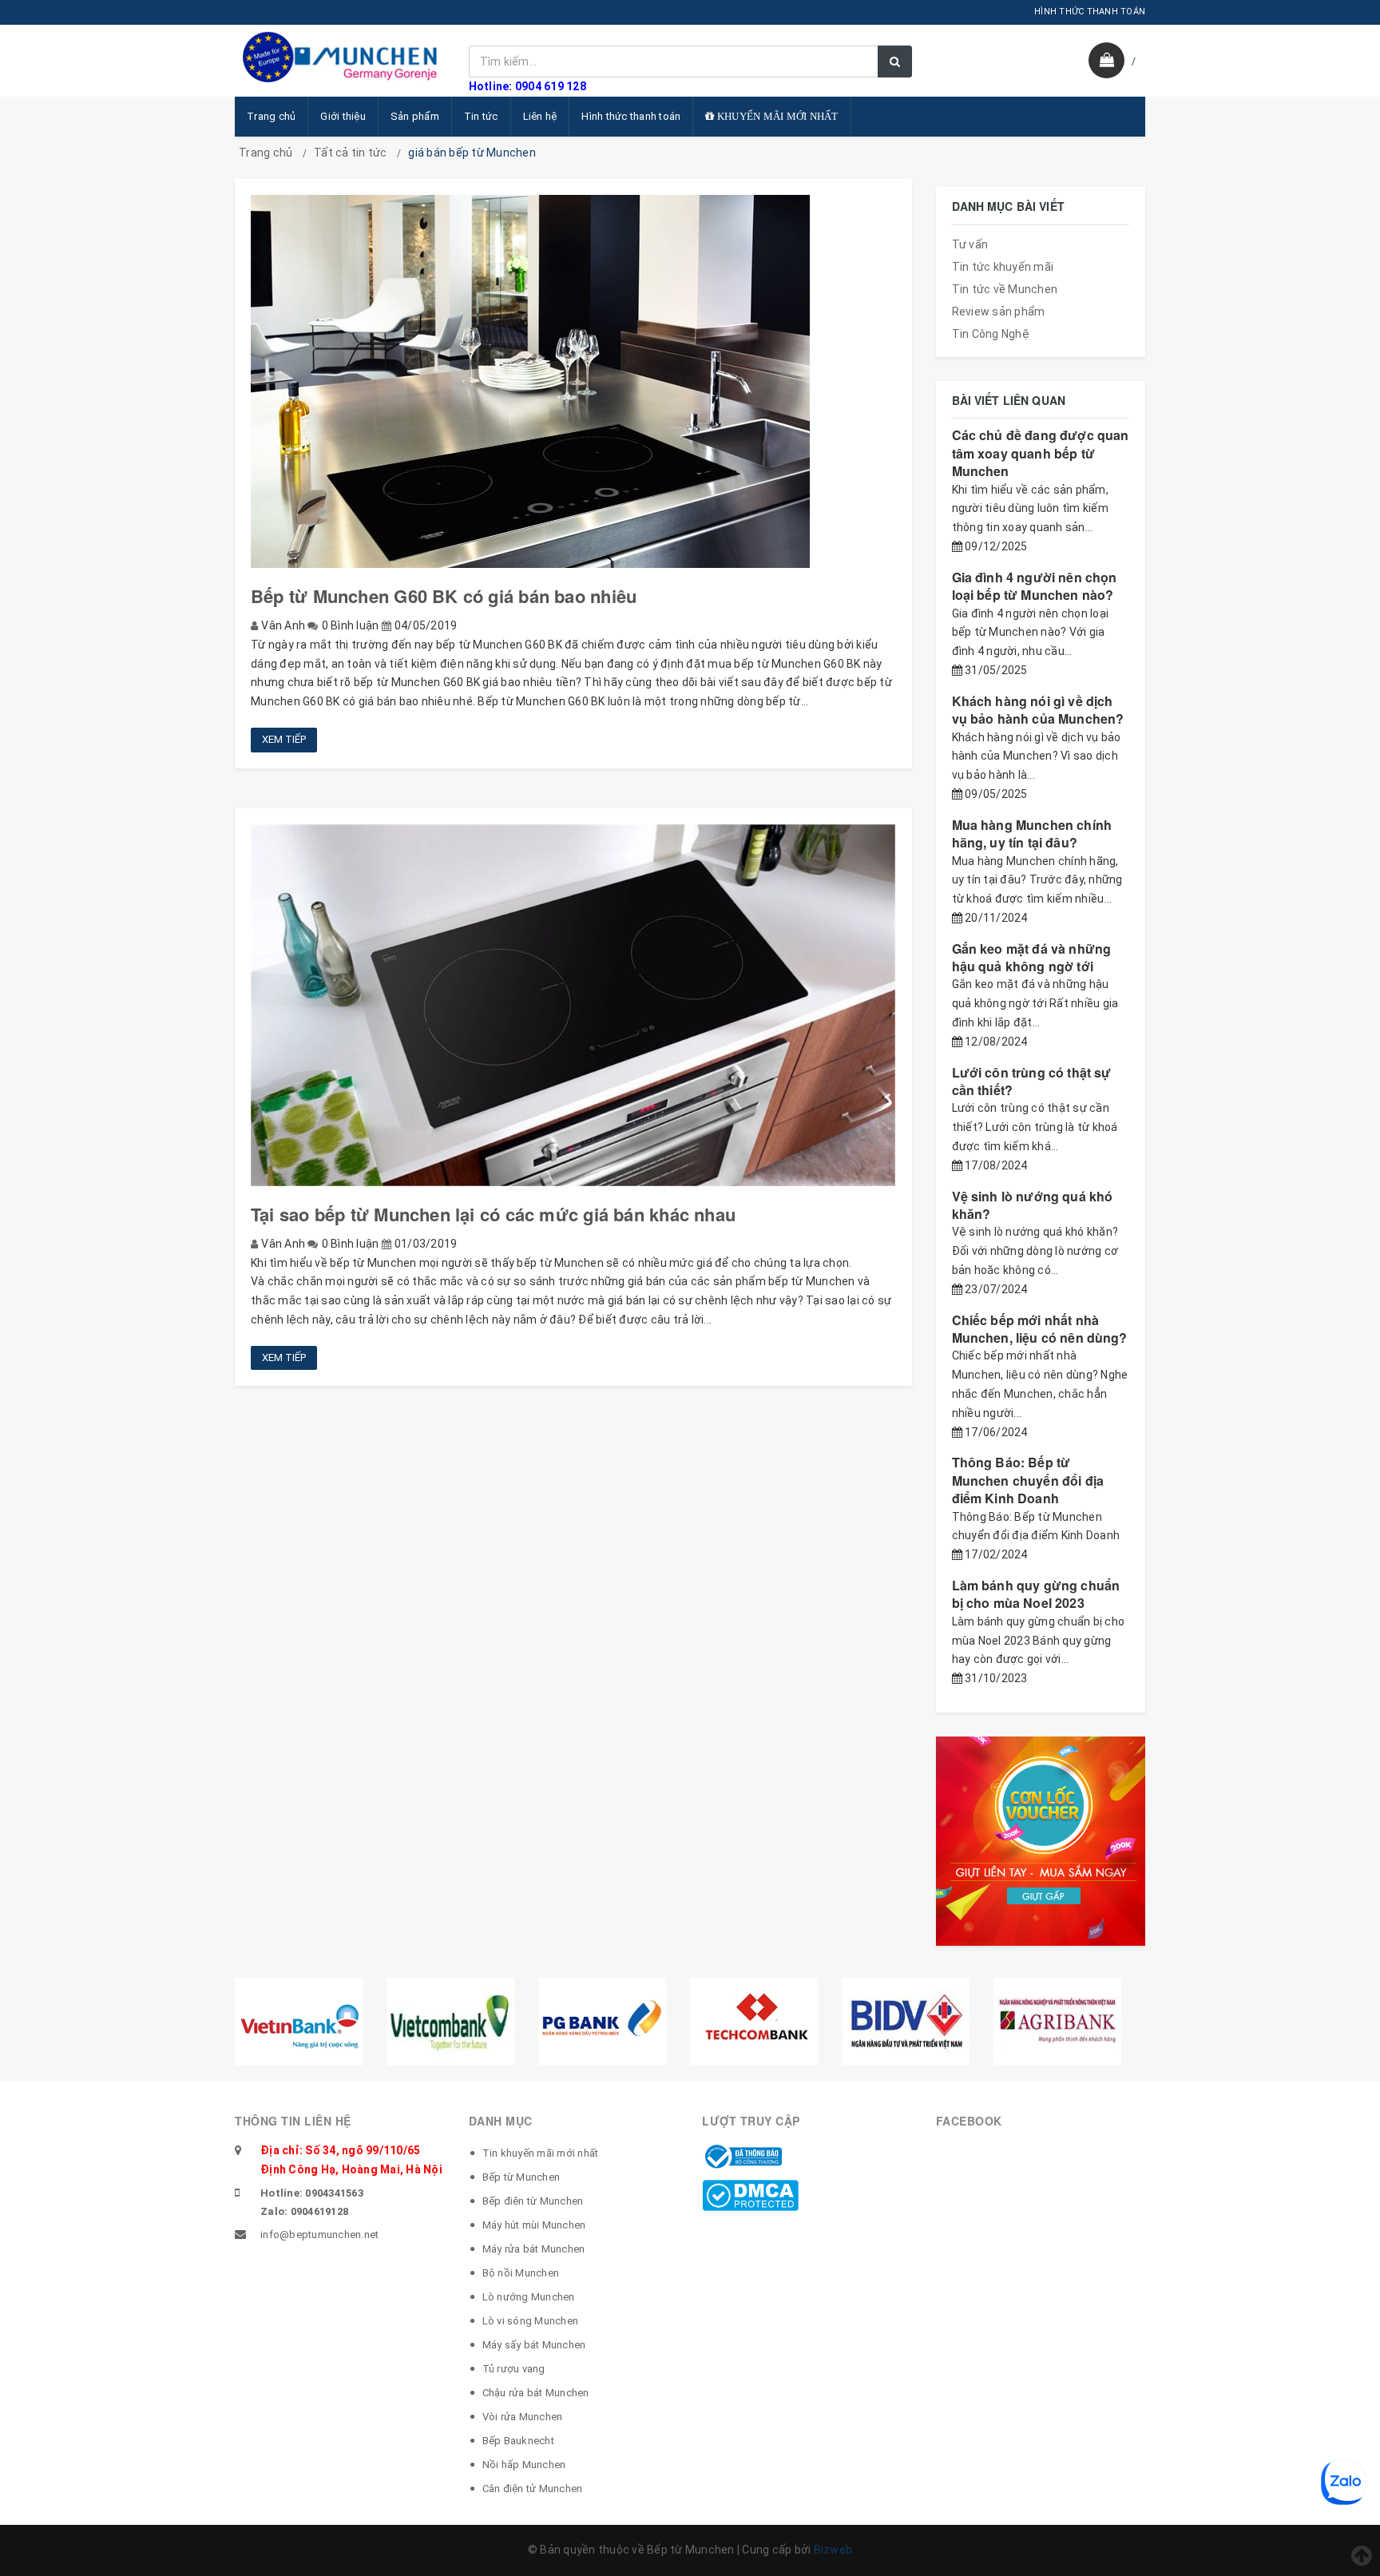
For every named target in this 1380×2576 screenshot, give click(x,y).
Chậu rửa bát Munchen (536, 2393)
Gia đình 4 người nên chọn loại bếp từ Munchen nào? (1035, 586)
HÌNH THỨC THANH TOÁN (1090, 12)
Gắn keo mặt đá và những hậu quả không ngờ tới (1032, 957)
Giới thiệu (343, 116)
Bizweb (833, 2550)
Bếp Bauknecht (518, 2441)
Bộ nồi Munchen (521, 2273)
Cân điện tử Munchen (533, 2489)
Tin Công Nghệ (991, 334)
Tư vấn (970, 244)
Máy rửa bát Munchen (534, 2249)
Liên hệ (540, 116)
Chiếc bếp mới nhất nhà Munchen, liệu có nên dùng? (1040, 1329)
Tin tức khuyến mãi (1003, 267)
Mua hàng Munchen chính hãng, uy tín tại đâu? (1032, 834)
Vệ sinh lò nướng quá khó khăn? (1033, 1205)
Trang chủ (271, 116)
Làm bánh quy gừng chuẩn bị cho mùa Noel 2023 (1036, 1594)
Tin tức (481, 116)
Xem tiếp (284, 739)
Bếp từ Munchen (521, 2177)
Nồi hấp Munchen (524, 2465)
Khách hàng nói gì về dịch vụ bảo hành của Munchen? (1038, 710)
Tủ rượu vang (514, 2369)
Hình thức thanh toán (631, 116)
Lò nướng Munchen (529, 2297)
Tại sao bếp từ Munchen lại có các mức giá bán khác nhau (493, 1214)
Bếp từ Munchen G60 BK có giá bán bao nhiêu (444, 596)
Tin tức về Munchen (1005, 289)
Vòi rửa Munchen (523, 2417)
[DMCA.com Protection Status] (750, 2194)
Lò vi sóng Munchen (531, 2321)
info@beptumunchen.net (319, 2235)
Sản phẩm (415, 116)
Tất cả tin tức (351, 153)
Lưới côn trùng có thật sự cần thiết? (1032, 1081)
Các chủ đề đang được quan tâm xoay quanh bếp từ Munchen (1041, 453)
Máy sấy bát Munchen (534, 2345)
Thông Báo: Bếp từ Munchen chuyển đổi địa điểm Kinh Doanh (1028, 1480)
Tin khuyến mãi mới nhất (541, 2153)
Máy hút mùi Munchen (534, 2225)
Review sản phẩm (999, 312)
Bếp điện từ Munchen (533, 2201)
